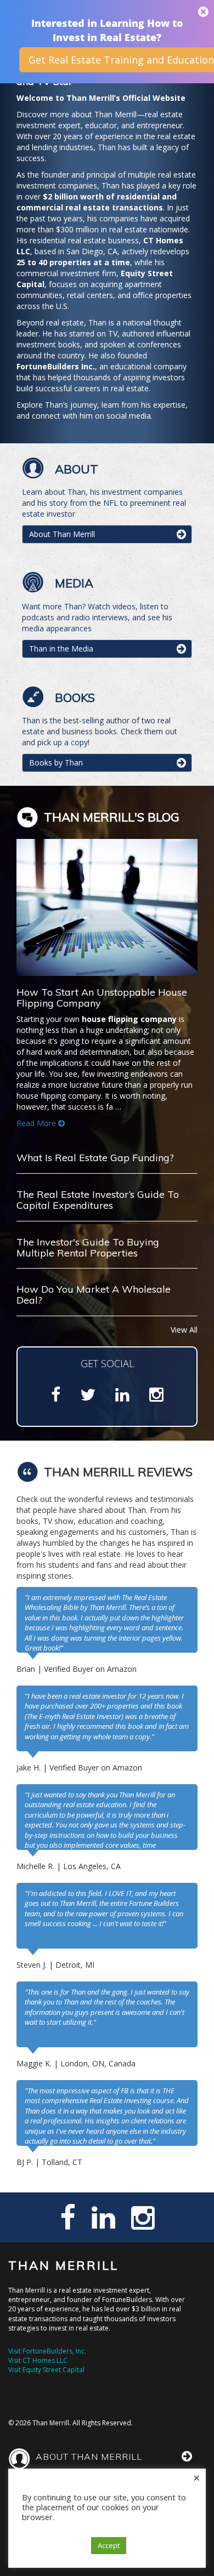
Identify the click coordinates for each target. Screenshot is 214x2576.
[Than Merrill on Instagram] (156, 1395)
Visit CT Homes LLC (38, 2360)
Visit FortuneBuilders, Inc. (47, 2351)
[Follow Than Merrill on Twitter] (88, 1395)
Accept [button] (109, 2545)
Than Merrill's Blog (112, 817)
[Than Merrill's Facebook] (56, 1395)
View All (184, 1330)
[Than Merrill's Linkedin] (122, 1395)
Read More (37, 1123)
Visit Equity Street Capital (46, 2370)
